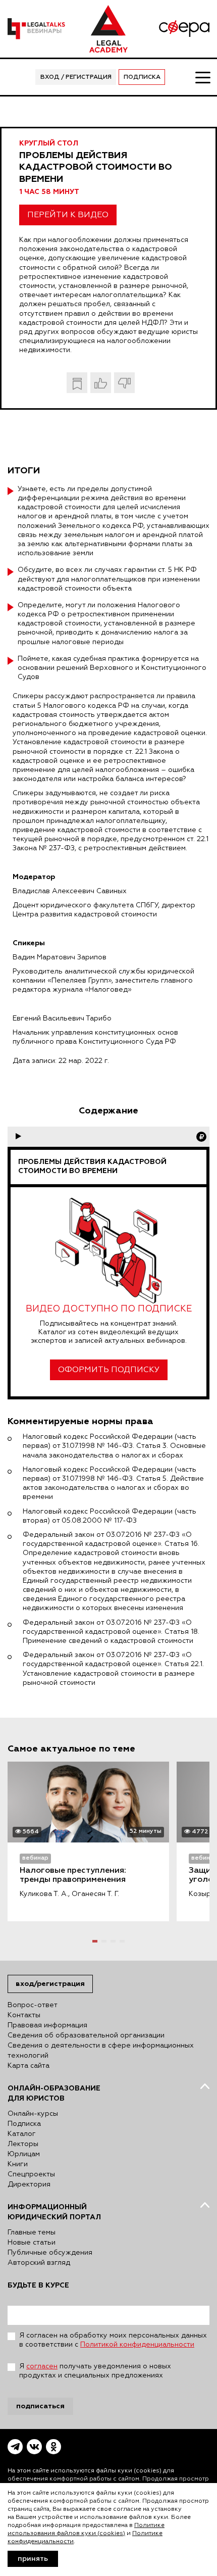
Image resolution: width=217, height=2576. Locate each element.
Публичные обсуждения (50, 2253)
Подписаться (40, 2406)
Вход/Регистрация (50, 1984)
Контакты (24, 2015)
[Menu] (202, 77)
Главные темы (32, 2232)
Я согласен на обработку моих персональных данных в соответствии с (113, 2340)
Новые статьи (32, 2243)
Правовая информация (47, 2025)
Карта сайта (29, 2066)
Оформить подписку (109, 1370)
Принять (33, 2559)
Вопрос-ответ (33, 2005)
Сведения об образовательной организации (86, 2035)
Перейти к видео (68, 215)
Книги (18, 2164)
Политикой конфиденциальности (137, 2345)
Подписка (142, 77)
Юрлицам (24, 2154)
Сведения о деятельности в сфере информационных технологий (101, 2051)
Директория (29, 2184)
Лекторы (23, 2144)
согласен (42, 2366)
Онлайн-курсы (33, 2114)
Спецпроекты (31, 2174)
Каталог (22, 2134)
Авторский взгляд (39, 2263)
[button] (95, 1941)
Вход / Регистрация (76, 77)
